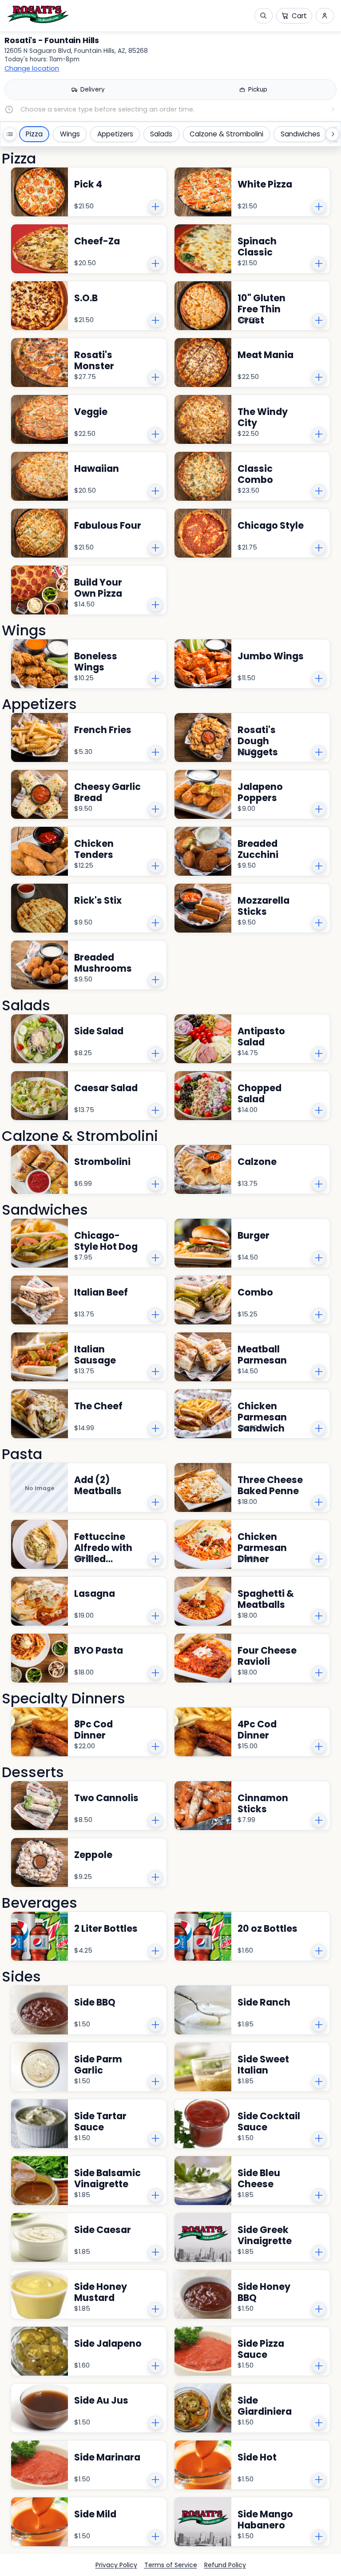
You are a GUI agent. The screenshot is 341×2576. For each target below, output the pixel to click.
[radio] (88, 90)
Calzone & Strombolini (226, 134)
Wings (70, 134)
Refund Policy (225, 2565)
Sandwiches (300, 134)
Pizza (34, 134)
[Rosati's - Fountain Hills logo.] (38, 14)
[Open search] (264, 16)
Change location (32, 69)
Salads (161, 134)
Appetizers (115, 134)
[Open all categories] (10, 134)
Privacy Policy (116, 2565)
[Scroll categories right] (332, 134)
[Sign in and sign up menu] (325, 16)
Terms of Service (171, 2565)
